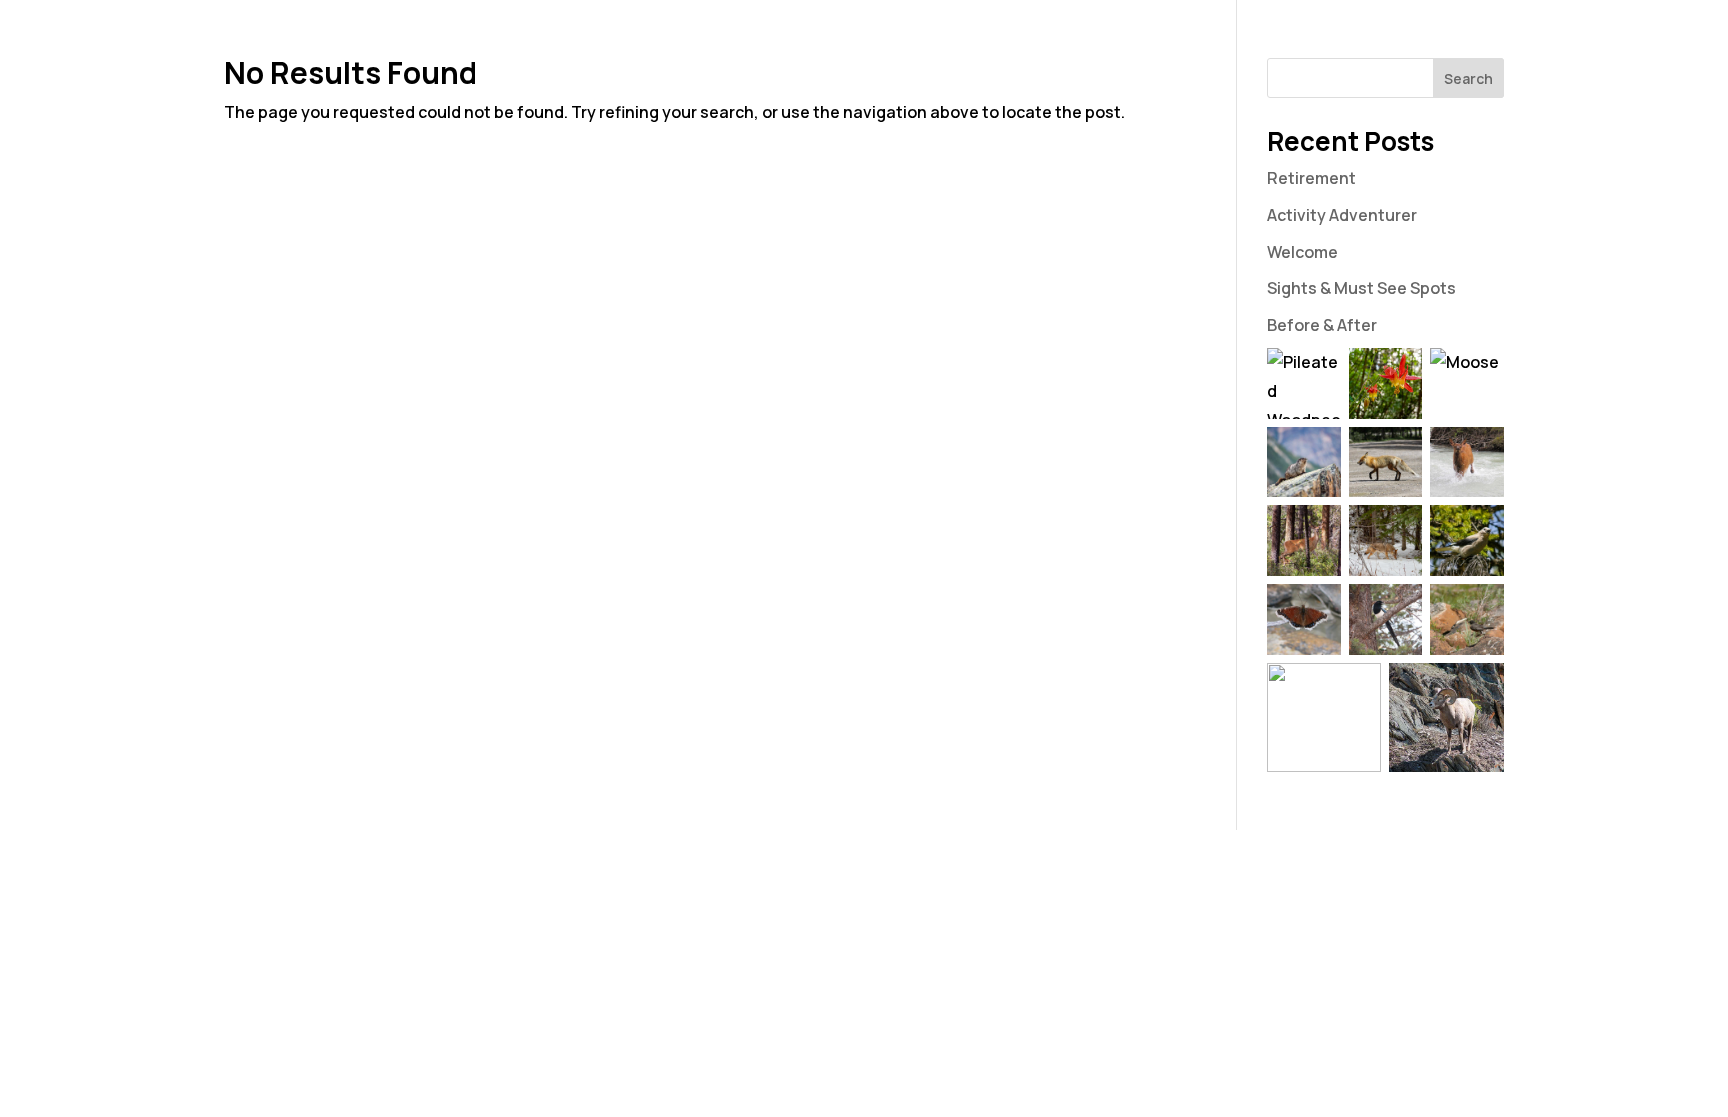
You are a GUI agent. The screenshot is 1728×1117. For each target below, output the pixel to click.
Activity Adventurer (1342, 215)
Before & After (1322, 325)
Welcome (1302, 252)
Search (1468, 78)
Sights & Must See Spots (1361, 288)
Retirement (1311, 178)
